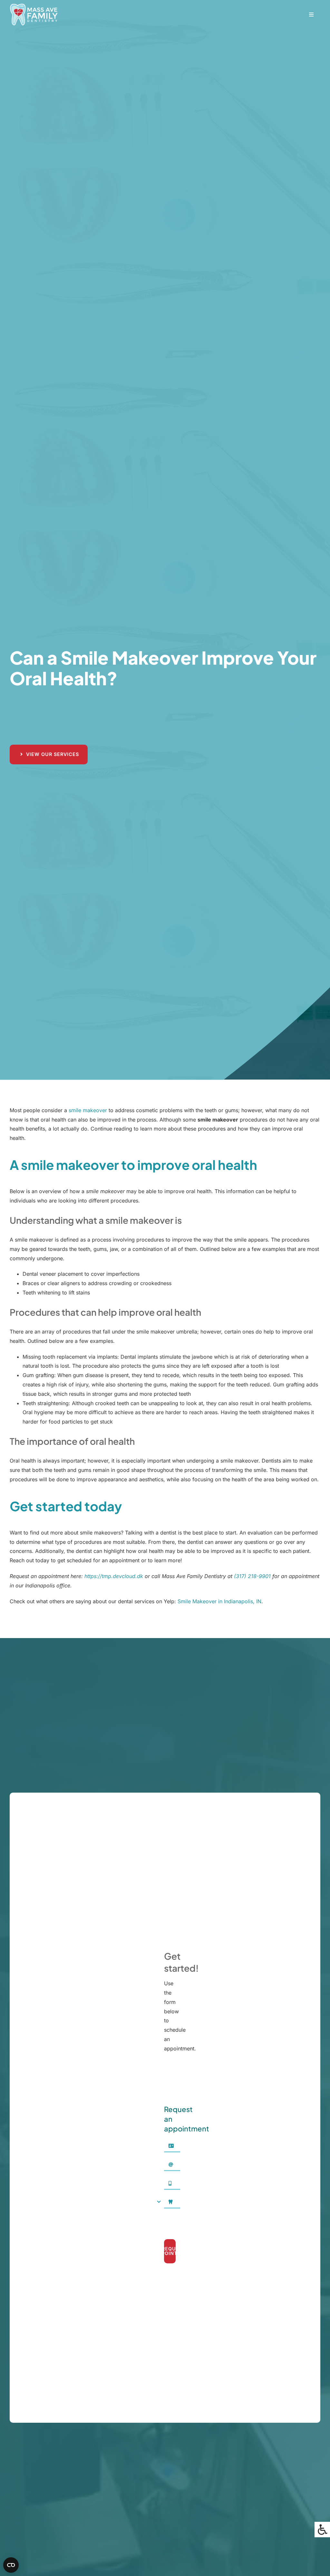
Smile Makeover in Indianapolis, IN (219, 1601)
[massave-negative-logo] (34, 6)
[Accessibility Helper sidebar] (322, 2530)
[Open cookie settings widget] (11, 2565)
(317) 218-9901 (252, 1576)
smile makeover (88, 1110)
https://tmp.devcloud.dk (114, 1576)
